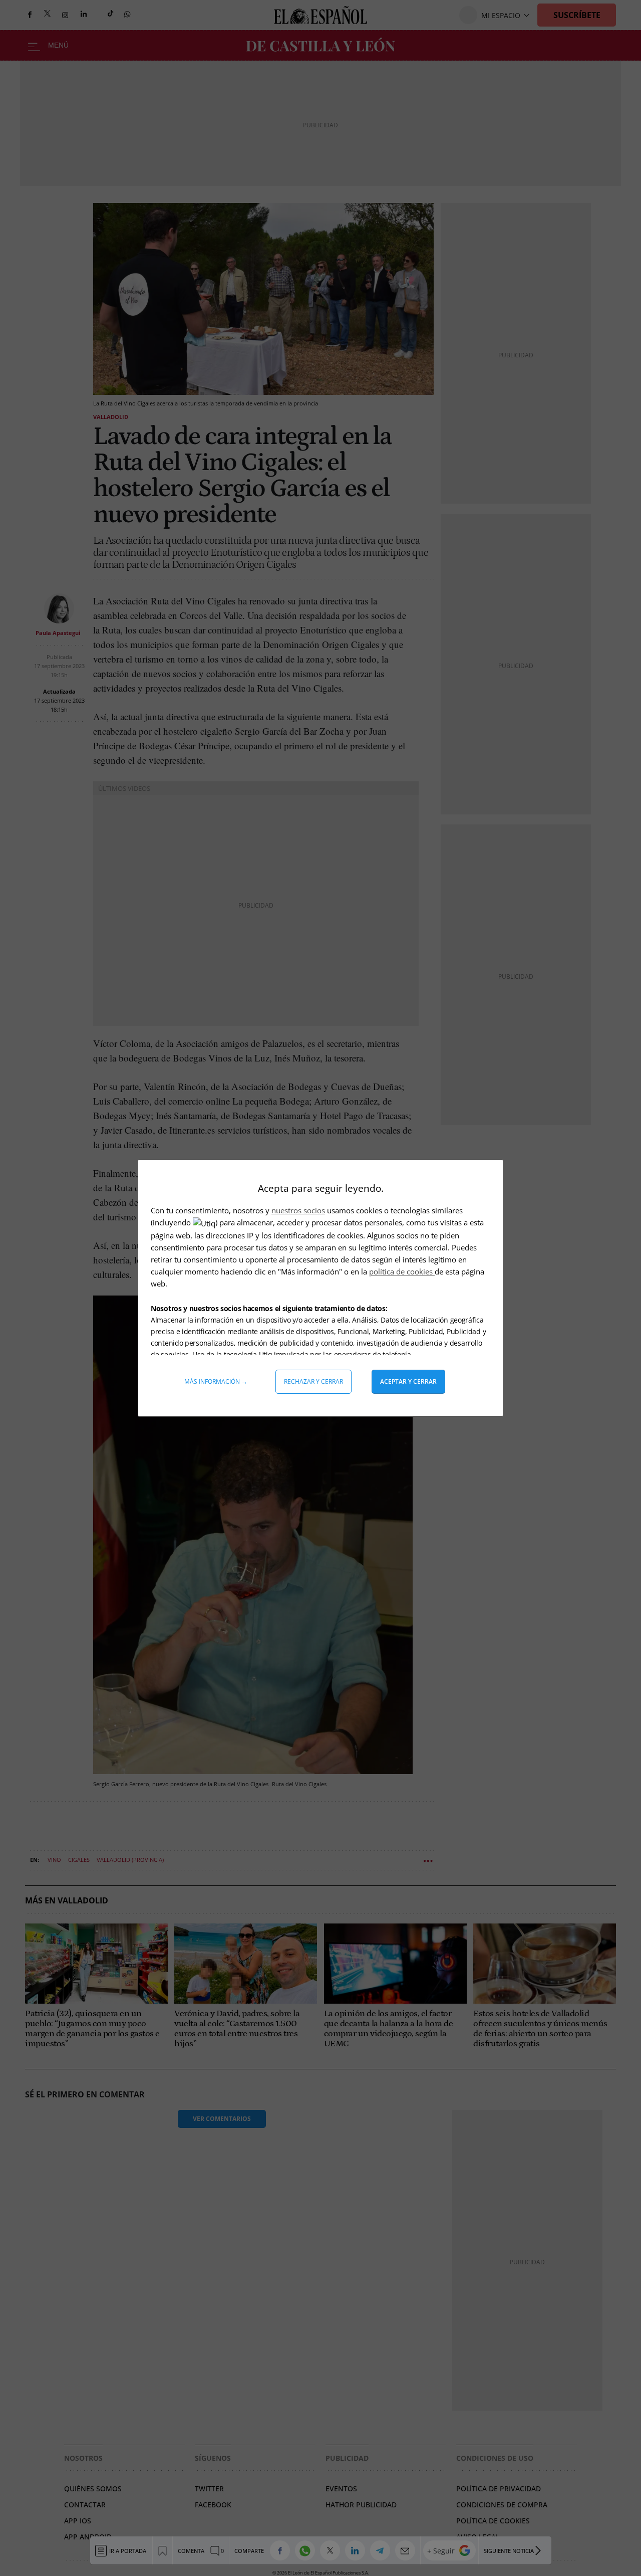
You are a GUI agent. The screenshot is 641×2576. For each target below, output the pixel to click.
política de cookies (402, 1271)
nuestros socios (298, 1210)
